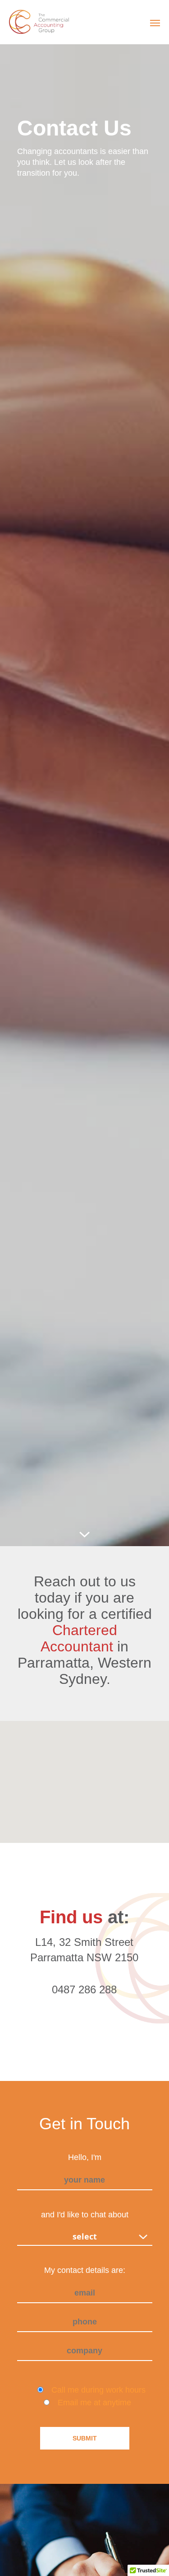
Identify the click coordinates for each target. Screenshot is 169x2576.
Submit (85, 2438)
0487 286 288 (84, 1989)
